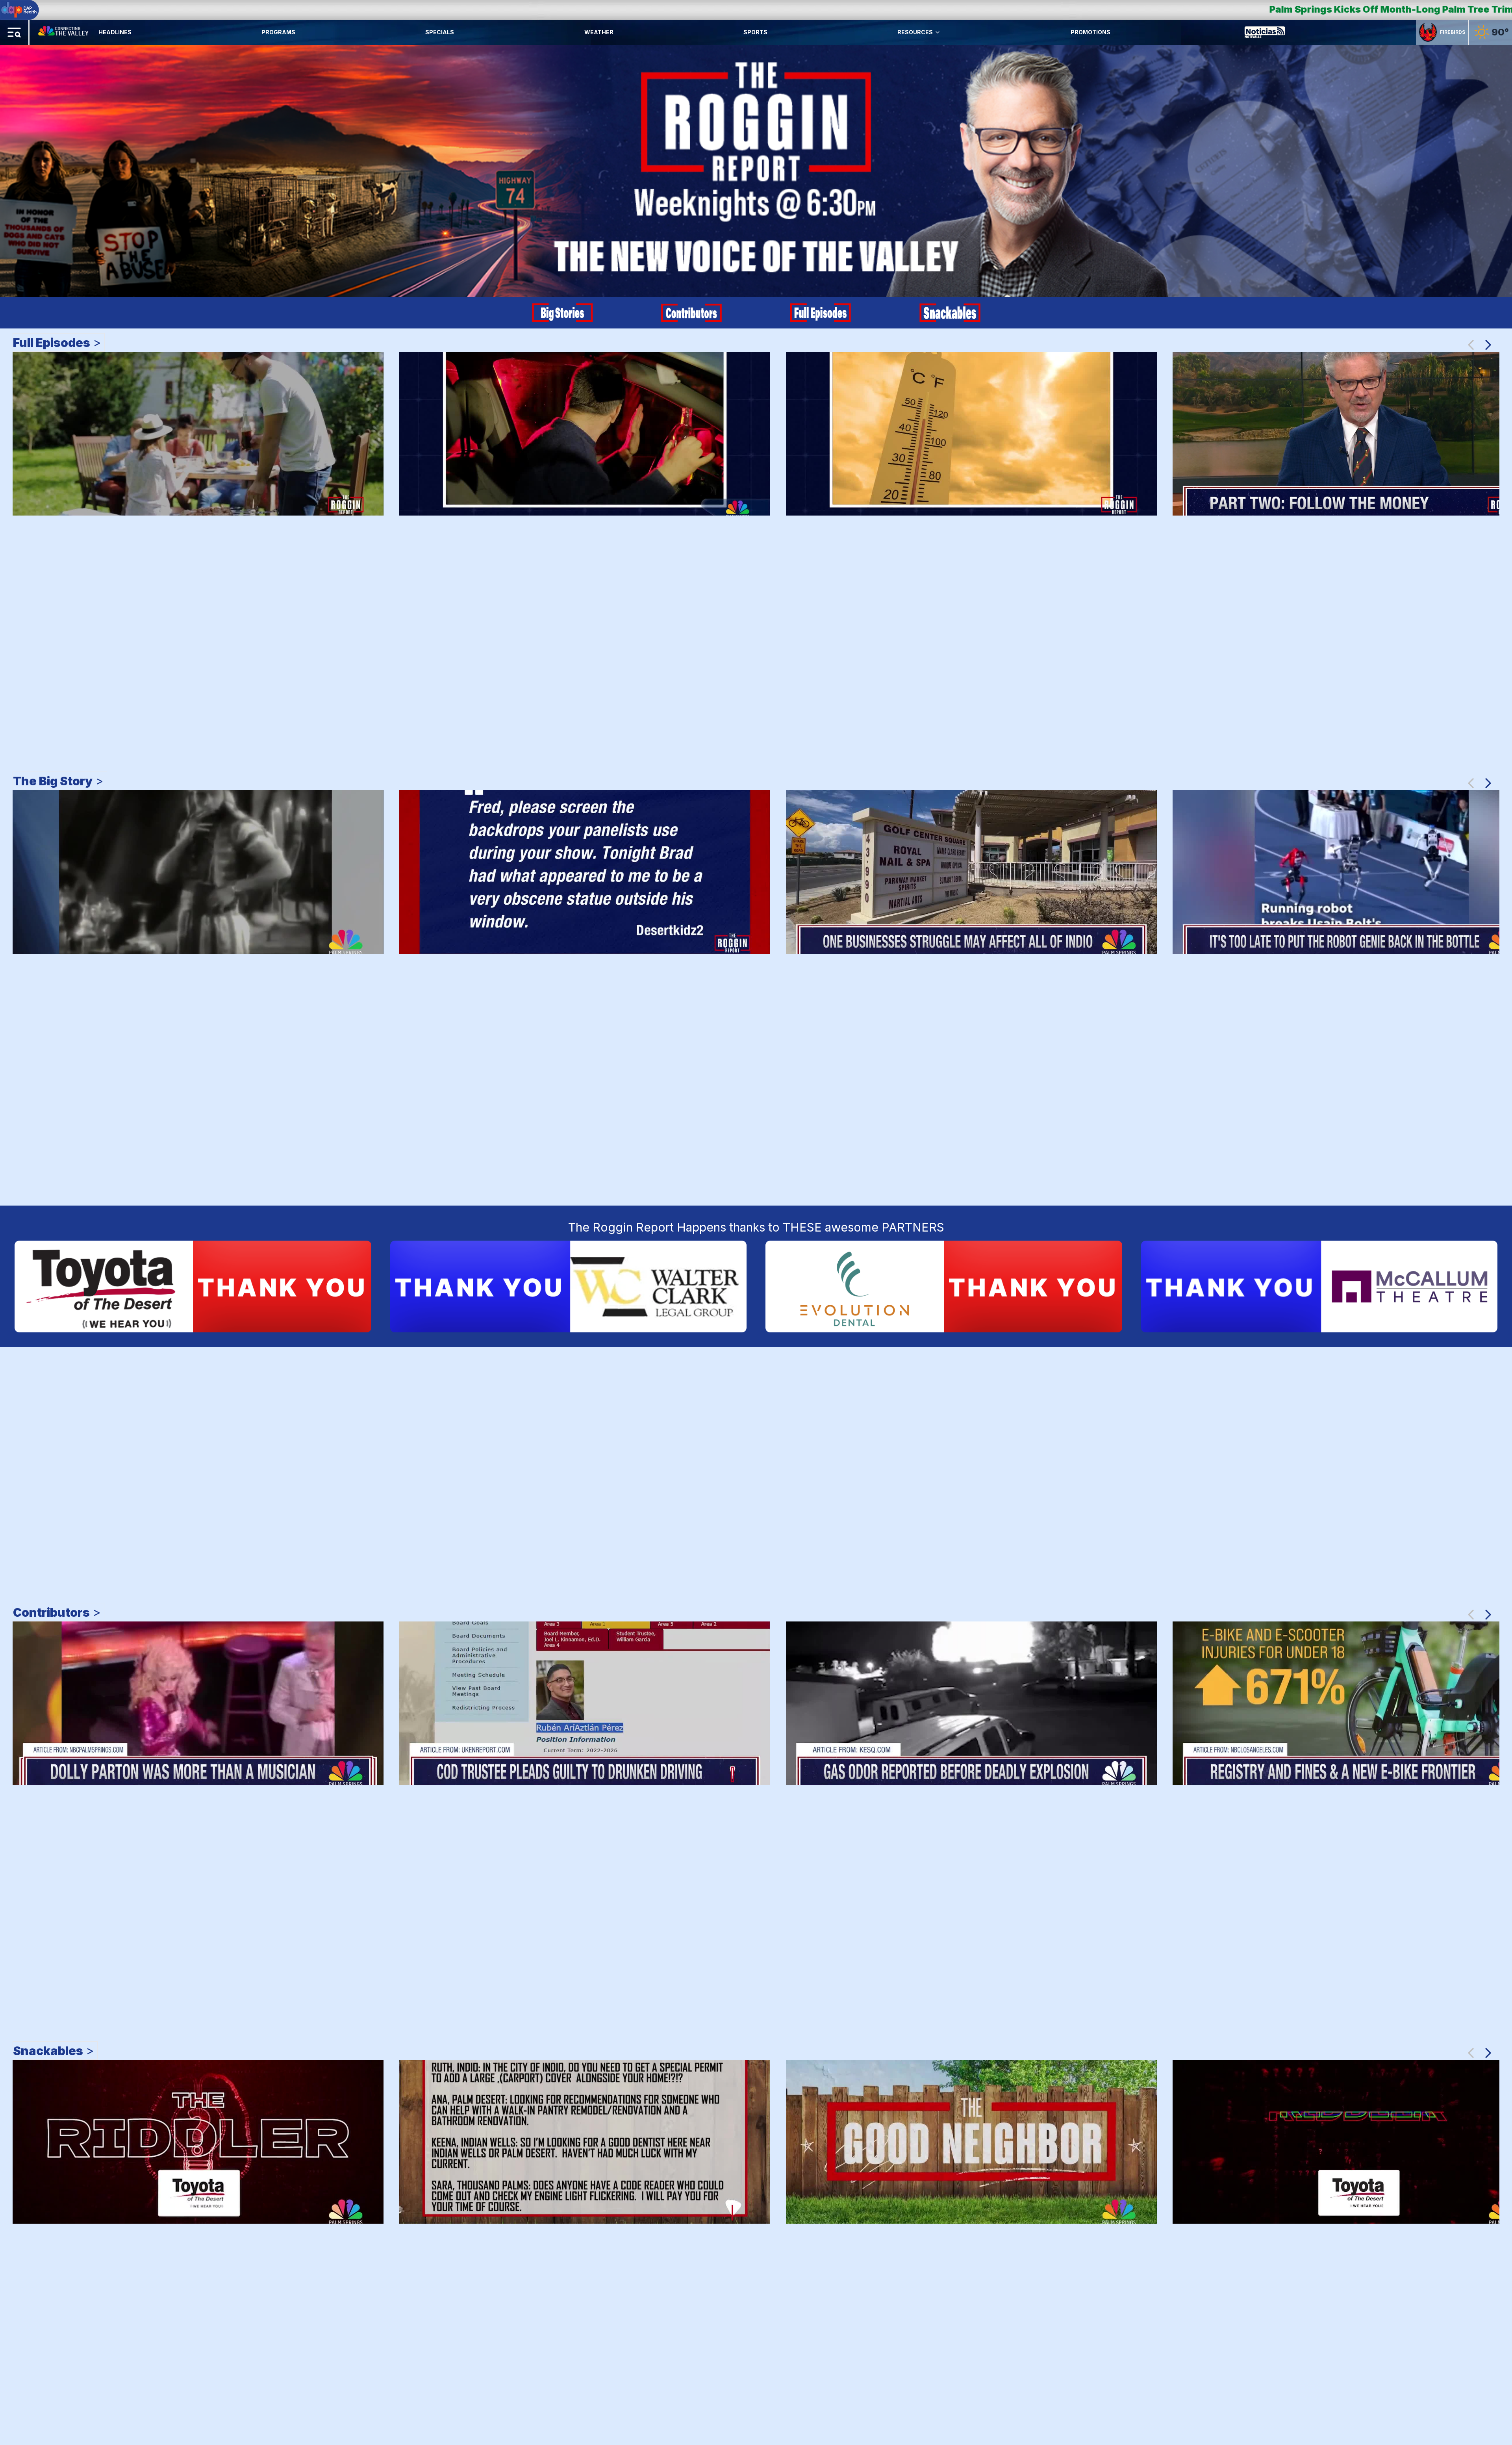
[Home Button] (64, 32)
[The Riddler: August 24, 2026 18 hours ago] (198, 2142)
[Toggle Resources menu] (938, 32)
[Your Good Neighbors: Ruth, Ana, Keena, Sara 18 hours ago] (585, 2142)
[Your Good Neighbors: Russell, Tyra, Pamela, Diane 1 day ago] (971, 2142)
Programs (278, 32)
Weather (599, 32)
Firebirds (1453, 32)
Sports (755, 32)
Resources (915, 32)
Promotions (1090, 32)
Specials (440, 32)
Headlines (115, 32)
